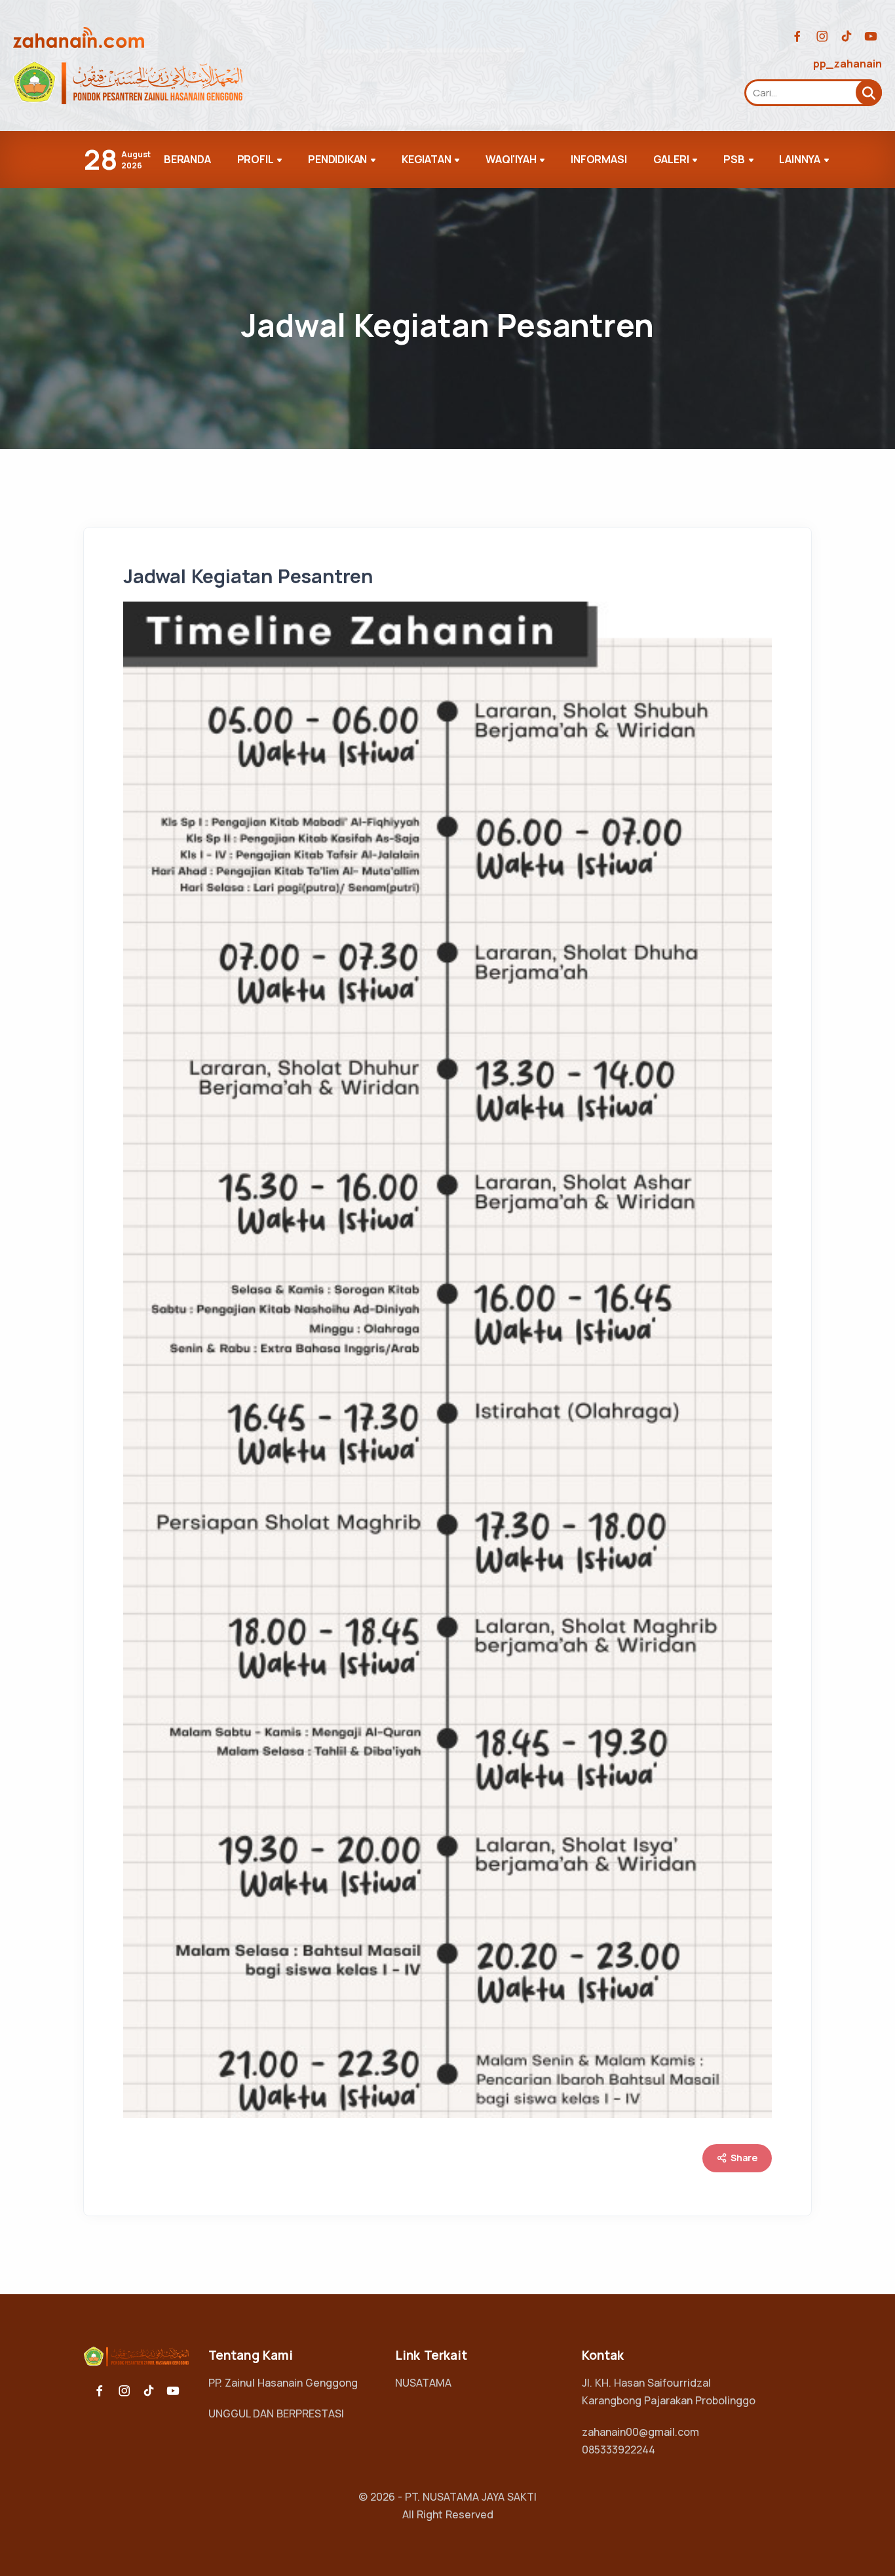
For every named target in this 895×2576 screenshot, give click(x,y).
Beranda (187, 159)
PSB (734, 159)
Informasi (599, 159)
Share (743, 2158)
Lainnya (800, 159)
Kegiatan (426, 159)
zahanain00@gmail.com (640, 2432)
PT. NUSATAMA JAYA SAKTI (471, 2497)
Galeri (671, 159)
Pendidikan (337, 159)
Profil (256, 159)
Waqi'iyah (511, 159)
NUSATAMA (423, 2383)
